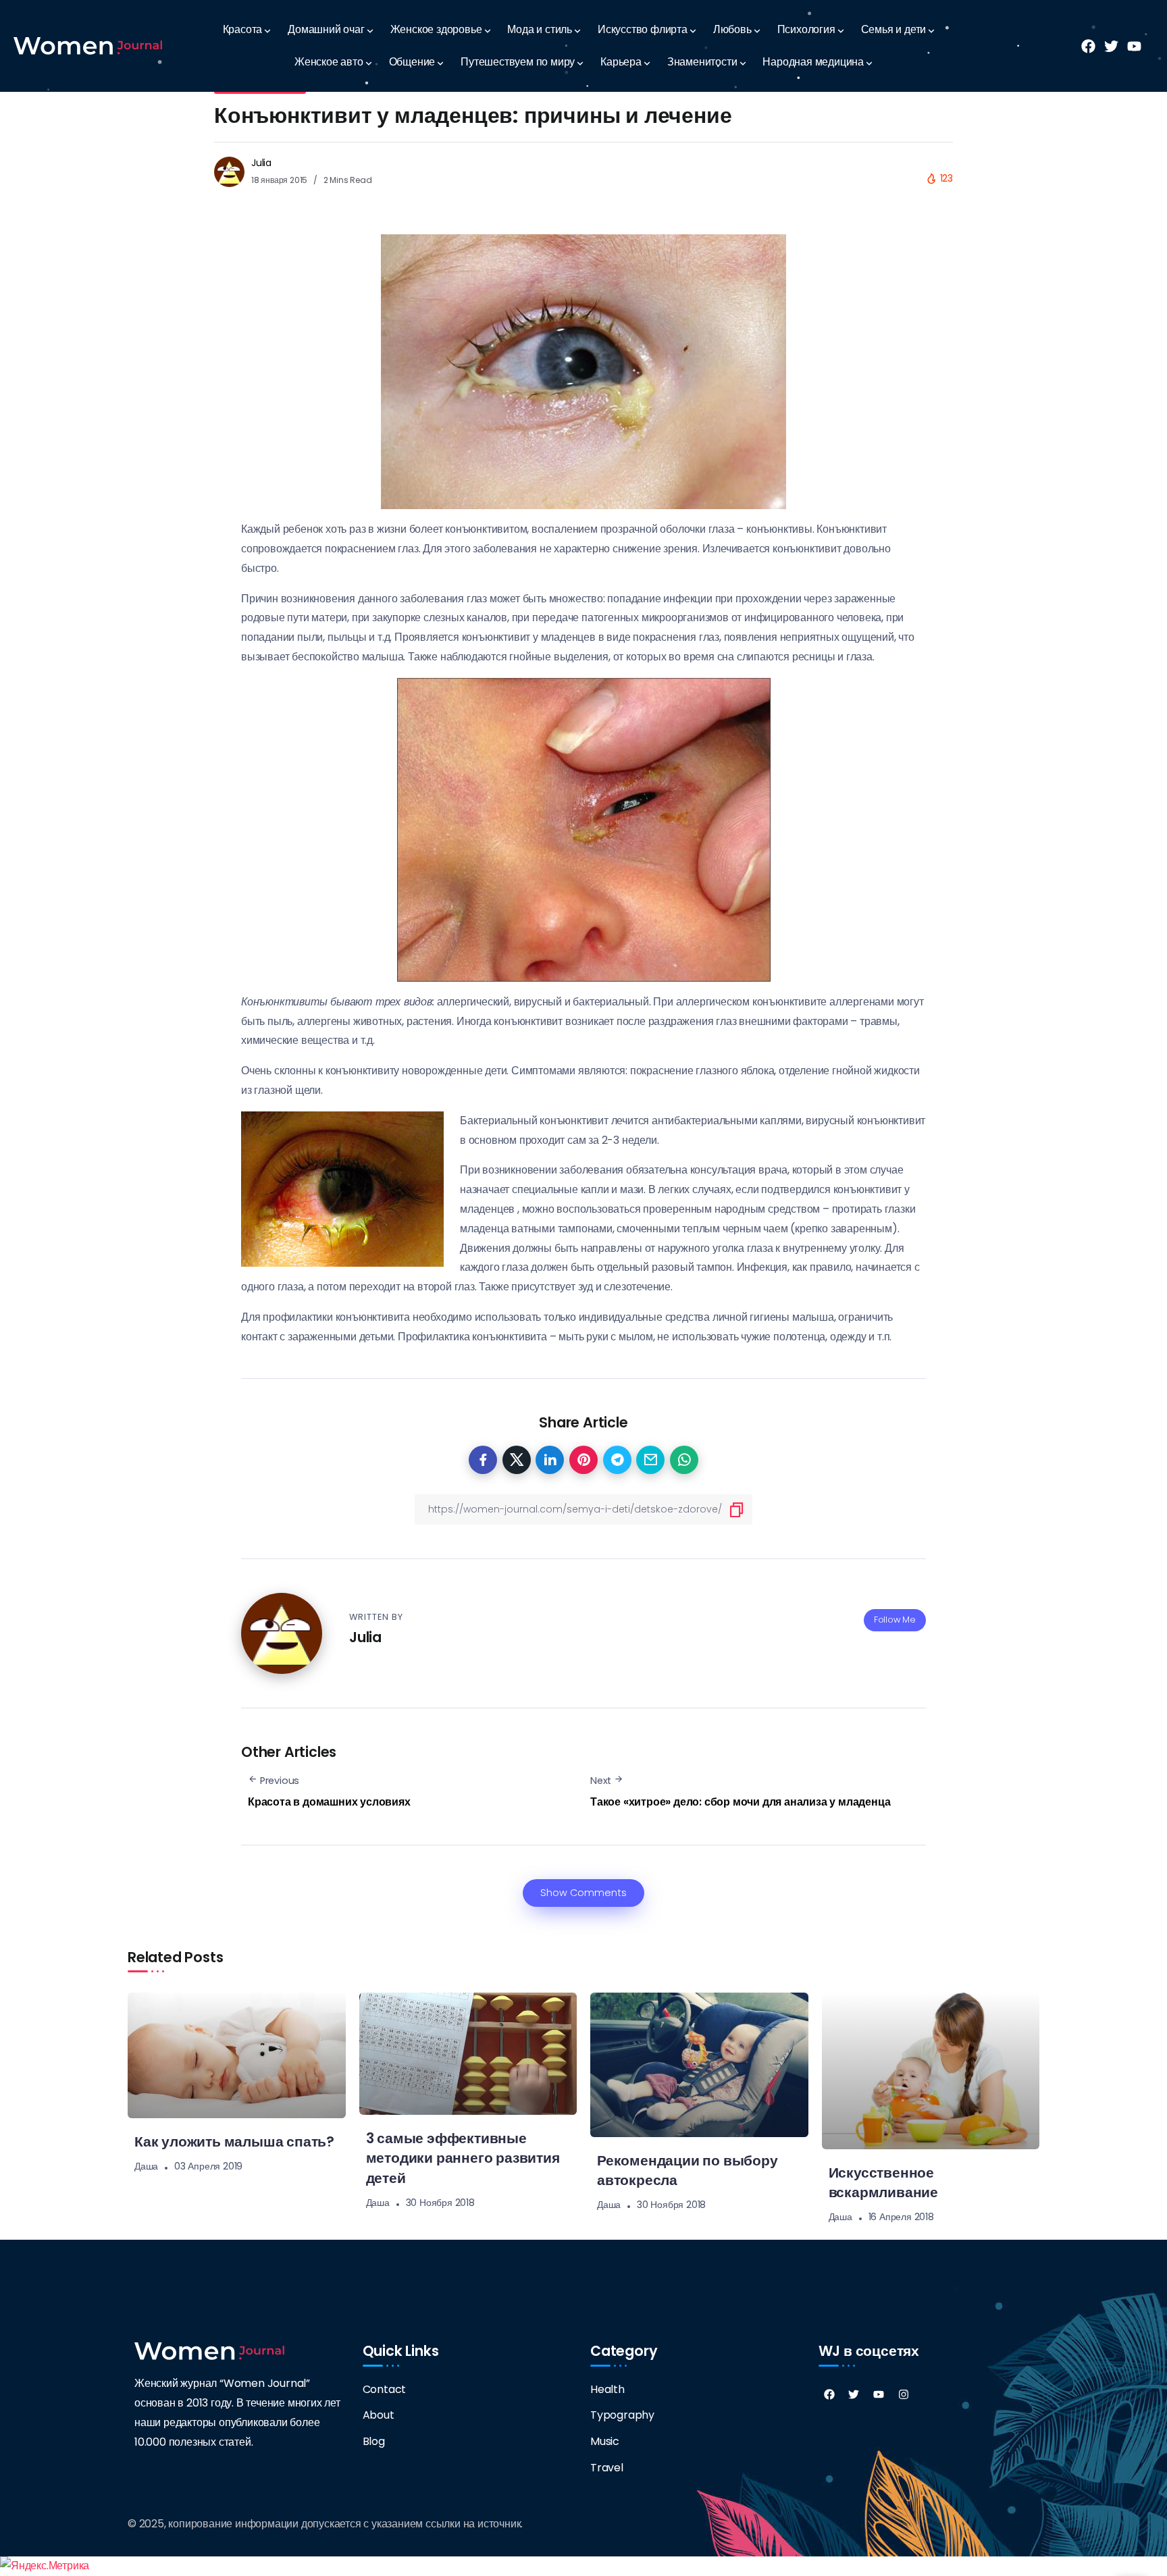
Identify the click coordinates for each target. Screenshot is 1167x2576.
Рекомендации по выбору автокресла (688, 2170)
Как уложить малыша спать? (234, 2141)
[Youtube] (879, 2394)
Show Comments (583, 1893)
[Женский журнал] (88, 46)
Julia (261, 163)
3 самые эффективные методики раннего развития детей (463, 2158)
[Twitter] (854, 2394)
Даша (146, 2166)
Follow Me (895, 1620)
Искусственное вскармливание (883, 2182)
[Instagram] (904, 2394)
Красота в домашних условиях (329, 1802)
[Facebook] (829, 2394)
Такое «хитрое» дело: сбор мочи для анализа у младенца (740, 1802)
